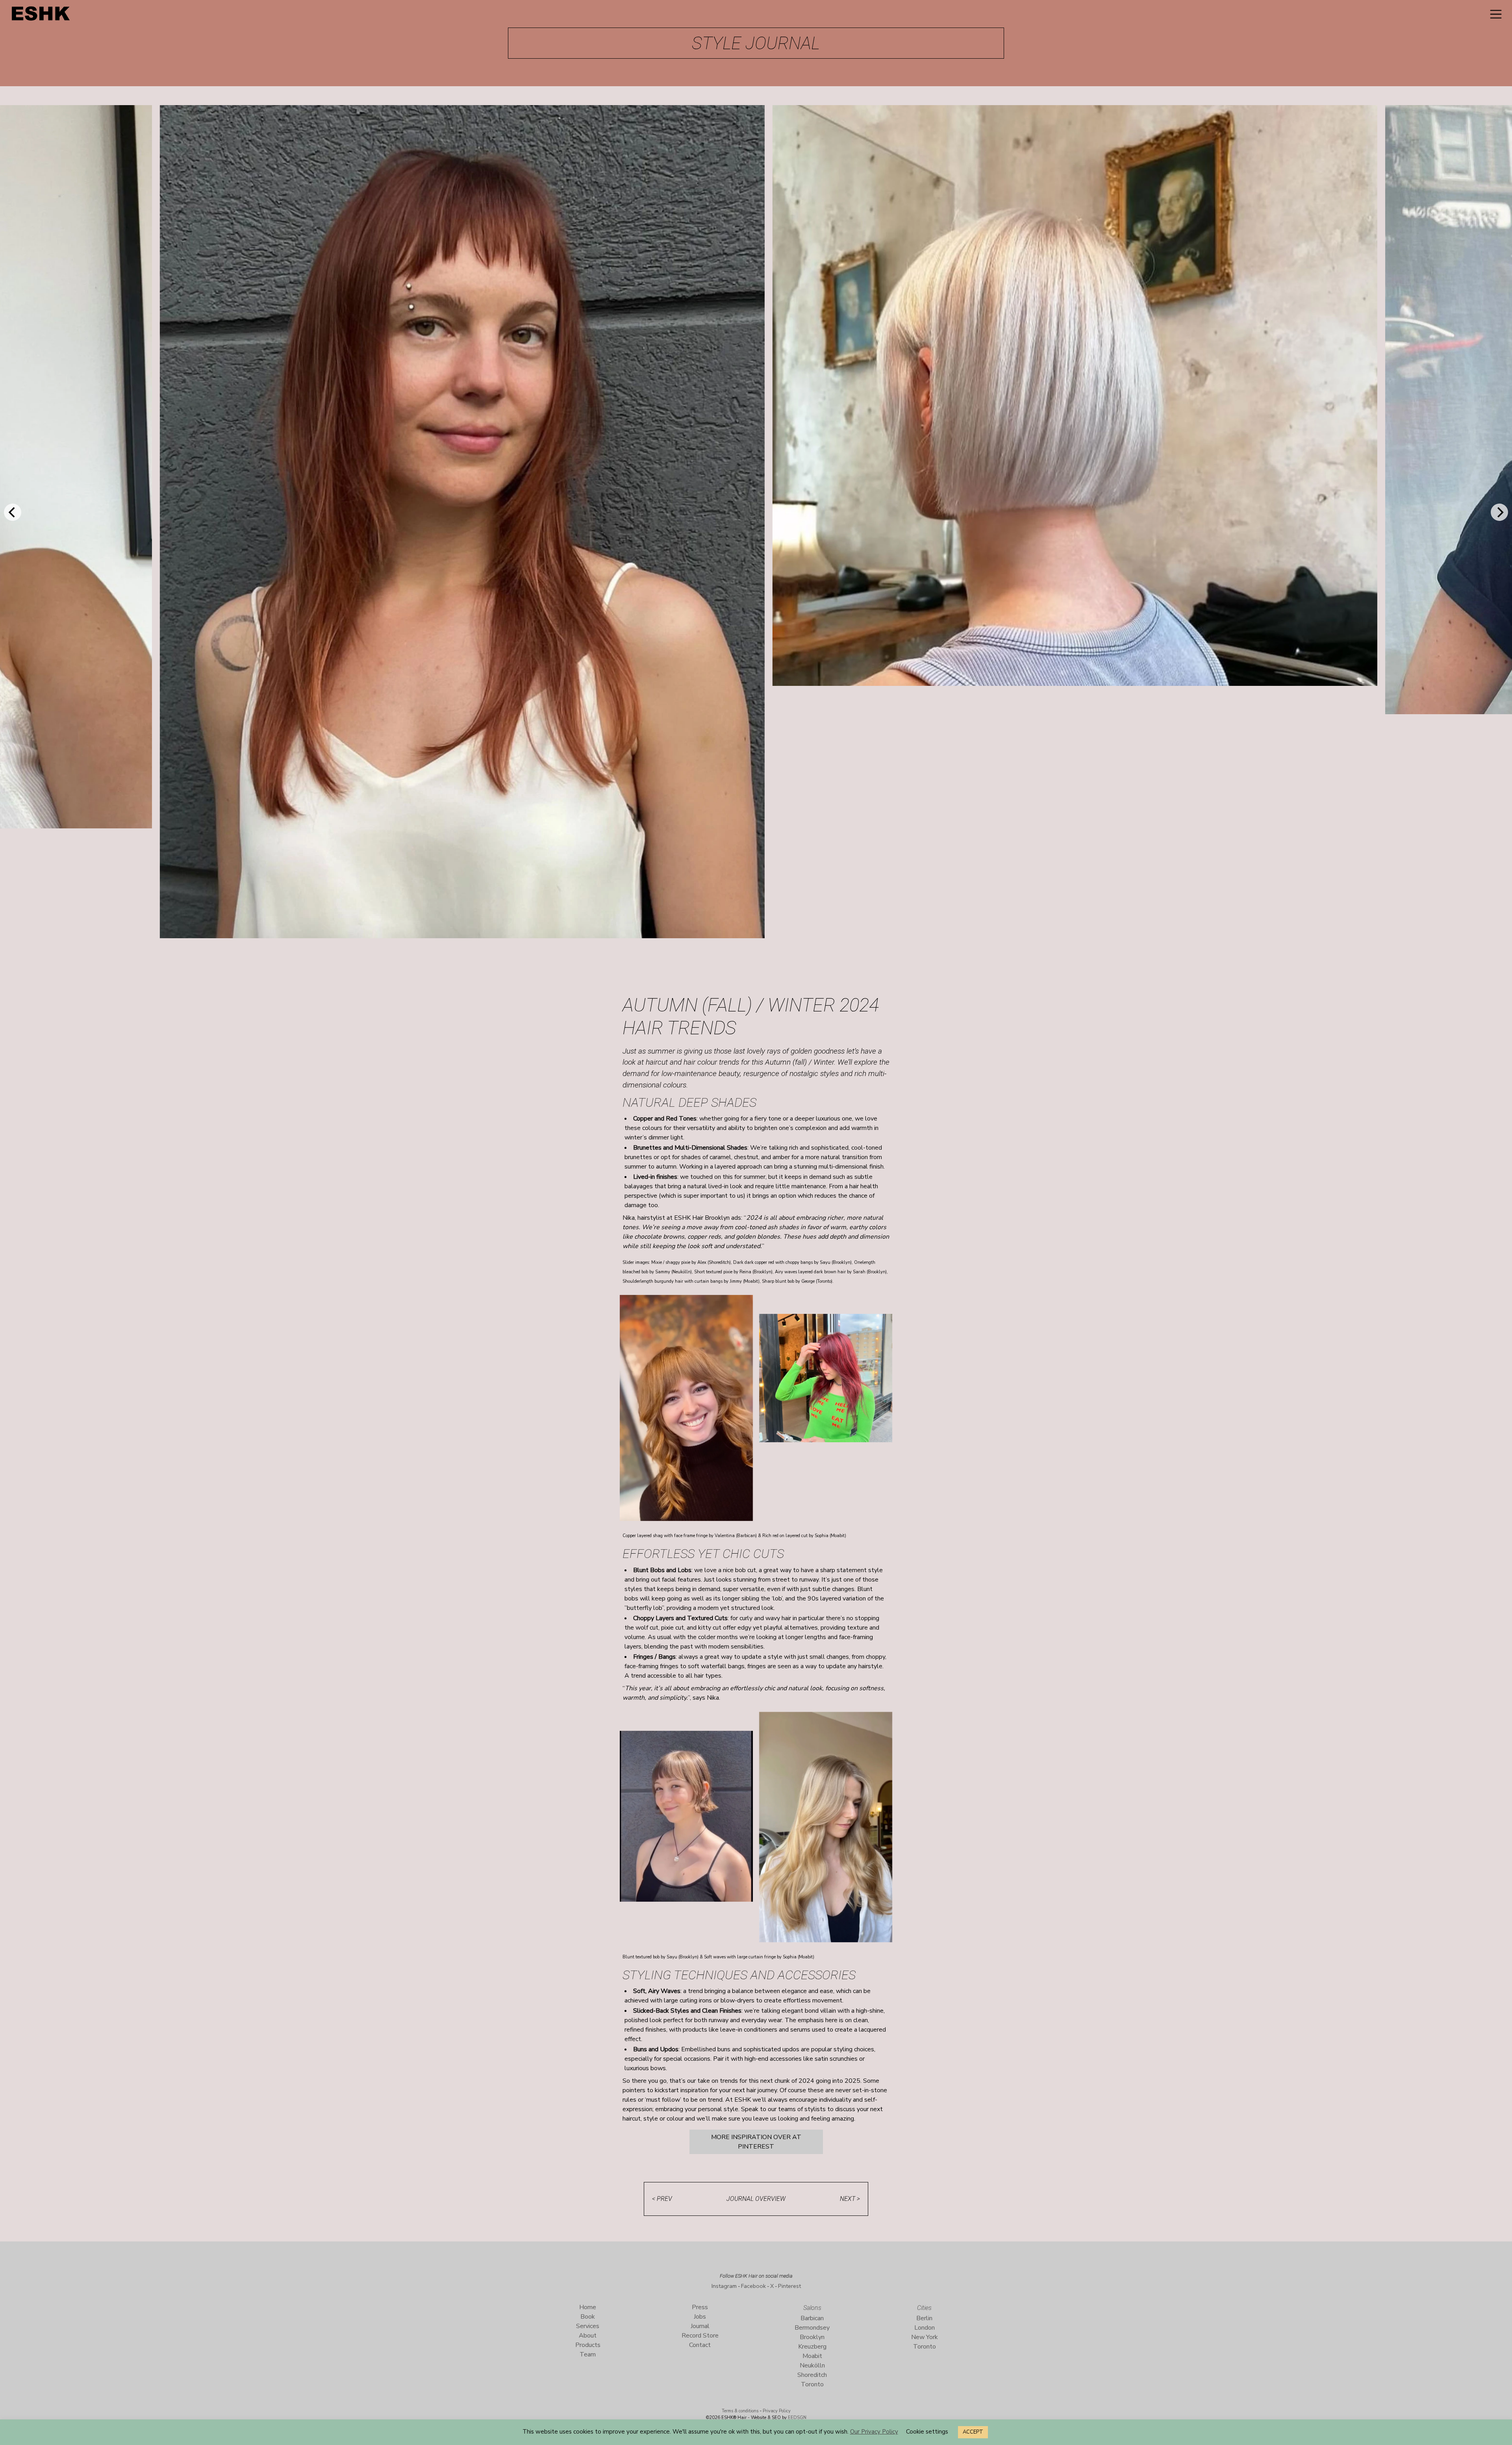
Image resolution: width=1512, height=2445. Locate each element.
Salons (812, 2308)
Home (588, 2307)
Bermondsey (812, 2328)
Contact (700, 2345)
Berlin (924, 2318)
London (925, 2328)
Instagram (724, 2286)
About (588, 2336)
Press (700, 2307)
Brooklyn (812, 2337)
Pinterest (789, 2286)
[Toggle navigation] (1496, 14)
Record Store (700, 2336)
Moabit (812, 2356)
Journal (700, 2326)
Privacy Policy (777, 2411)
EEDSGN (797, 2418)
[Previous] (13, 512)
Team (588, 2354)
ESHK (41, 16)
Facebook (753, 2286)
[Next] (1499, 512)
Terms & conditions (740, 2411)
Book (588, 2317)
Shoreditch (812, 2375)
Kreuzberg (812, 2347)
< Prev (662, 2199)
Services (588, 2326)
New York (925, 2337)
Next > (850, 2199)
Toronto (812, 2384)
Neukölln (812, 2365)
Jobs (700, 2317)
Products (588, 2345)
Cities (924, 2308)
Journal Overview (756, 2199)
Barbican (812, 2318)
